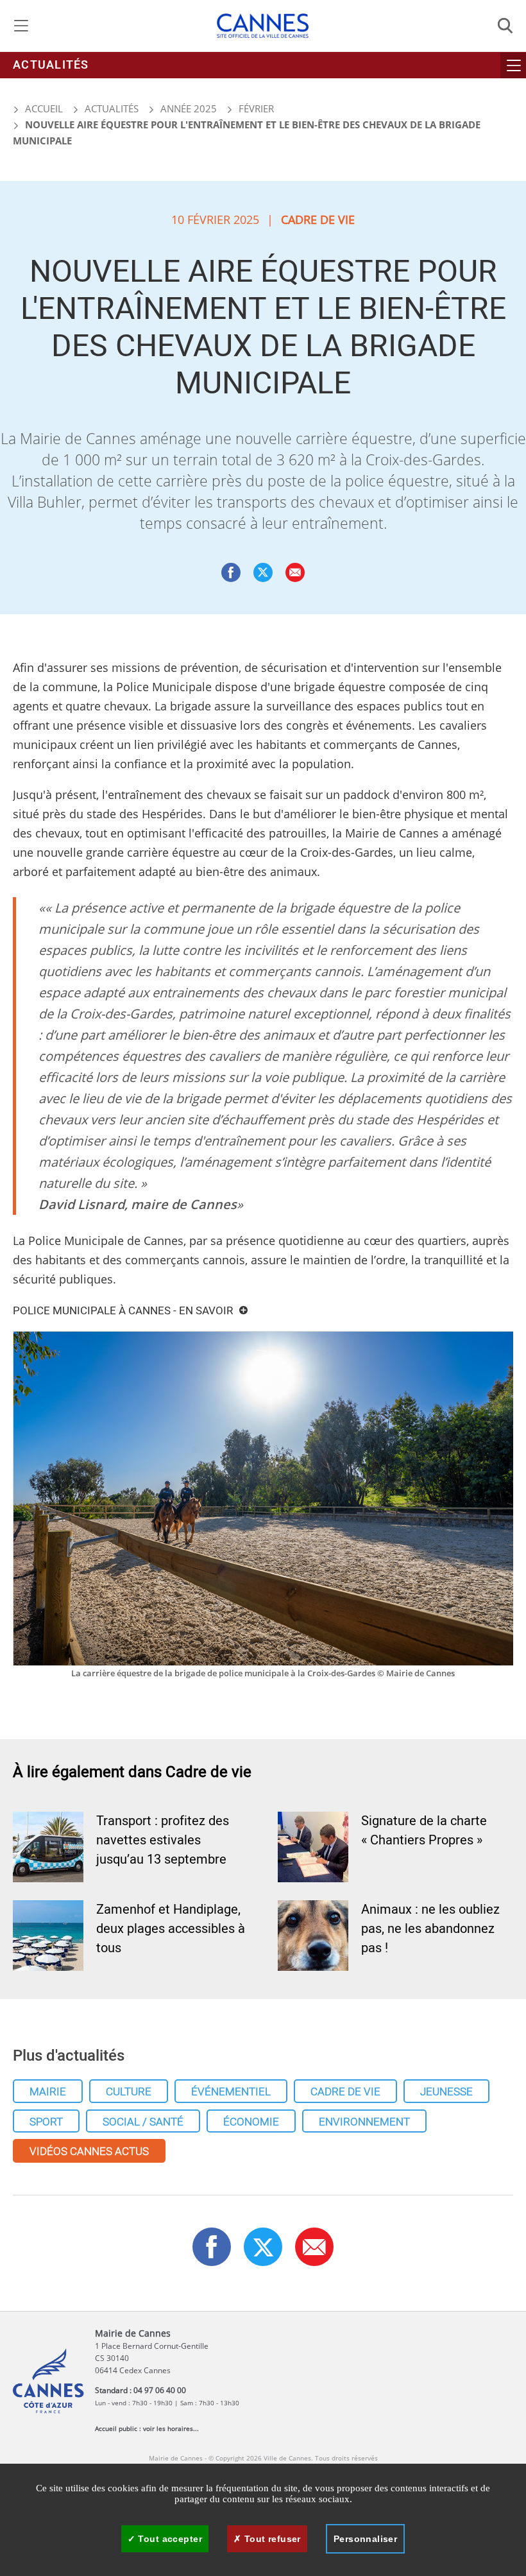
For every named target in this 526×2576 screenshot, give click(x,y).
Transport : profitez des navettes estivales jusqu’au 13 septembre (163, 1840)
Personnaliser (365, 2539)
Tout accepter (169, 2539)
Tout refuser (271, 2539)
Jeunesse (446, 2092)
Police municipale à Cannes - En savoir (123, 1311)
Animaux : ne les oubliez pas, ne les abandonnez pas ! (430, 1929)
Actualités (51, 65)
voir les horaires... (171, 2428)
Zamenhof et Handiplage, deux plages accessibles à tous (171, 1929)
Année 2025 (189, 108)
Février (256, 108)
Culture (129, 2092)
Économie (251, 2122)
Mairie (48, 2092)
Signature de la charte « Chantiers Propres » (424, 1831)
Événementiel (231, 2092)
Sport (46, 2122)
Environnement (364, 2122)
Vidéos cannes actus (89, 2151)
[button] (295, 572)
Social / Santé (143, 2122)
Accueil (43, 108)
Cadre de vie (345, 2092)
